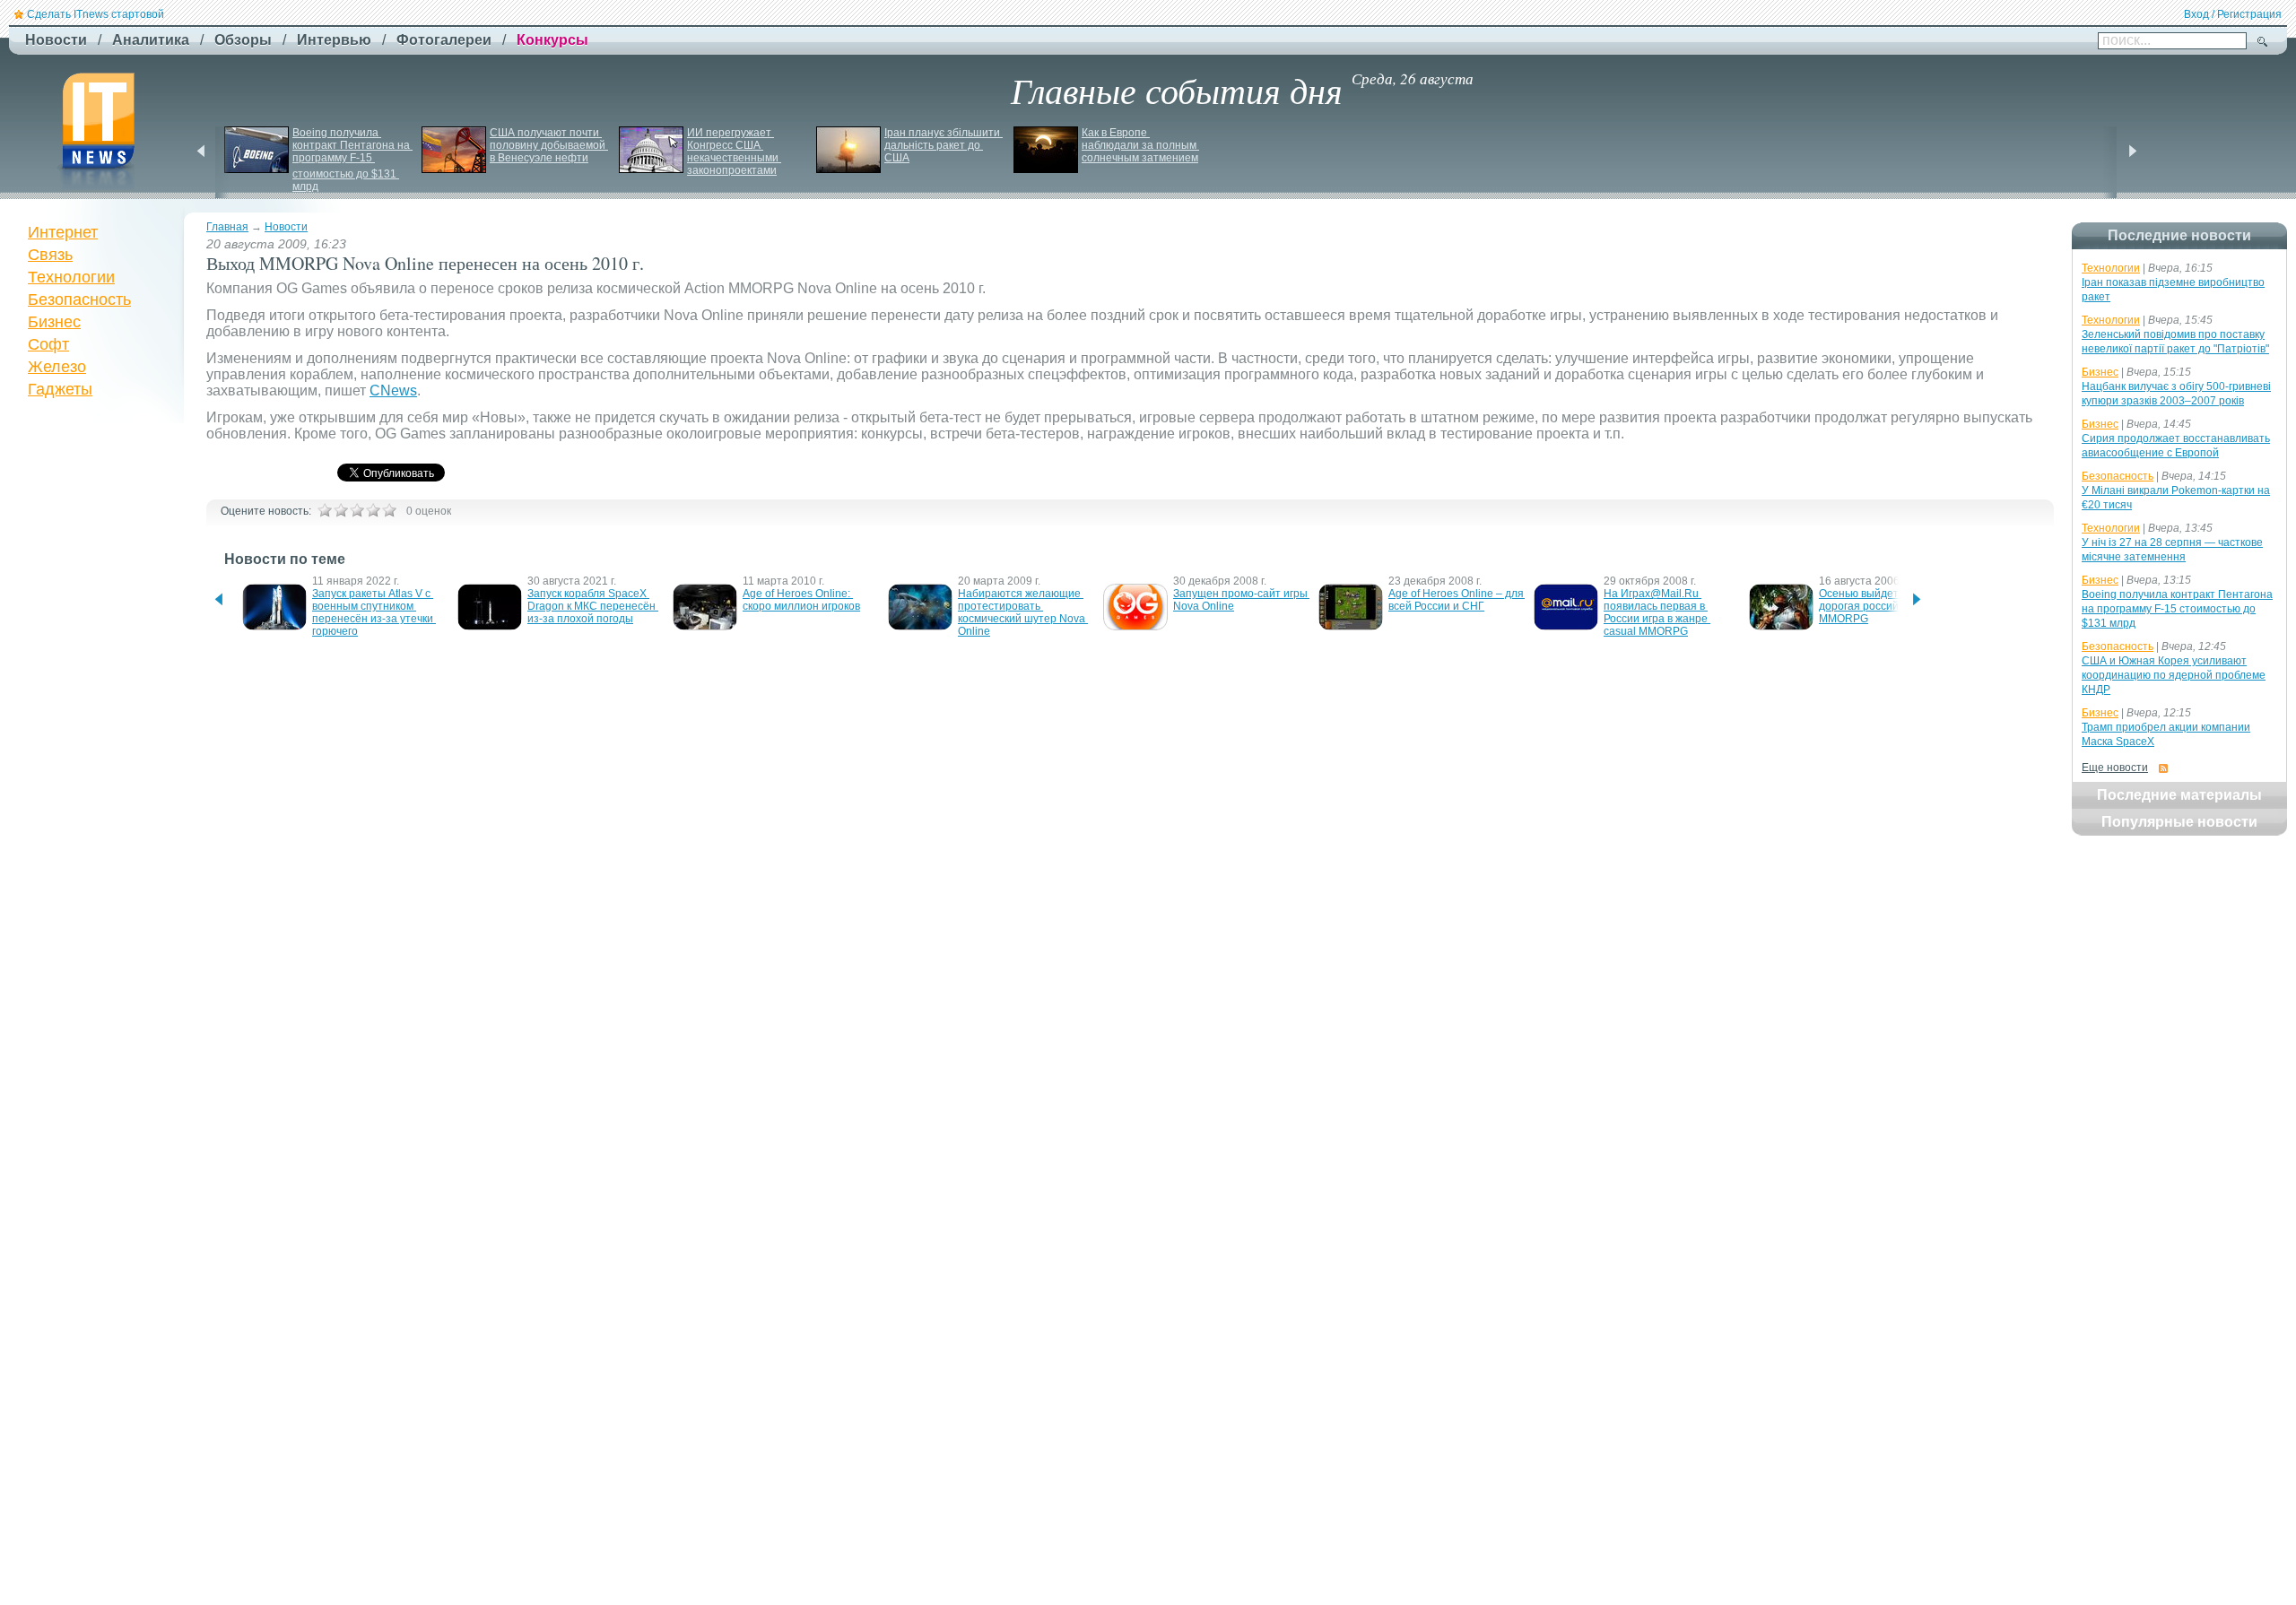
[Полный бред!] (325, 510)
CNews (393, 390)
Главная (227, 227)
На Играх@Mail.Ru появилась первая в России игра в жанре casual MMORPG (1657, 612)
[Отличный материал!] (389, 510)
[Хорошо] (373, 510)
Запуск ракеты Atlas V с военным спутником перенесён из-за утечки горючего (374, 612)
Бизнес (54, 322)
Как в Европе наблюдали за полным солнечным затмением (1140, 145)
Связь (50, 255)
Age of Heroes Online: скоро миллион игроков (801, 600)
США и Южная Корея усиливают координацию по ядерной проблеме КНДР (2174, 675)
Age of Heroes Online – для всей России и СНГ (1457, 600)
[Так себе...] (357, 510)
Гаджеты (60, 389)
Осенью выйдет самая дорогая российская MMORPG (1877, 606)
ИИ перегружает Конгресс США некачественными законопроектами (734, 152)
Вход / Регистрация (2233, 14)
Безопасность (79, 299)
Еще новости (2115, 768)
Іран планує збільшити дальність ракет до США (944, 145)
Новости (286, 227)
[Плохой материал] (341, 510)
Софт (48, 344)
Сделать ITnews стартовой (96, 14)
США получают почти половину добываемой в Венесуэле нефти (549, 145)
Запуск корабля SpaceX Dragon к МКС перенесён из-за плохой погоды (593, 606)
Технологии (71, 277)
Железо (57, 367)
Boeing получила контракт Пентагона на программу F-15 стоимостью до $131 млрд (352, 160)
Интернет (63, 232)
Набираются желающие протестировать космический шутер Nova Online (1023, 612)
